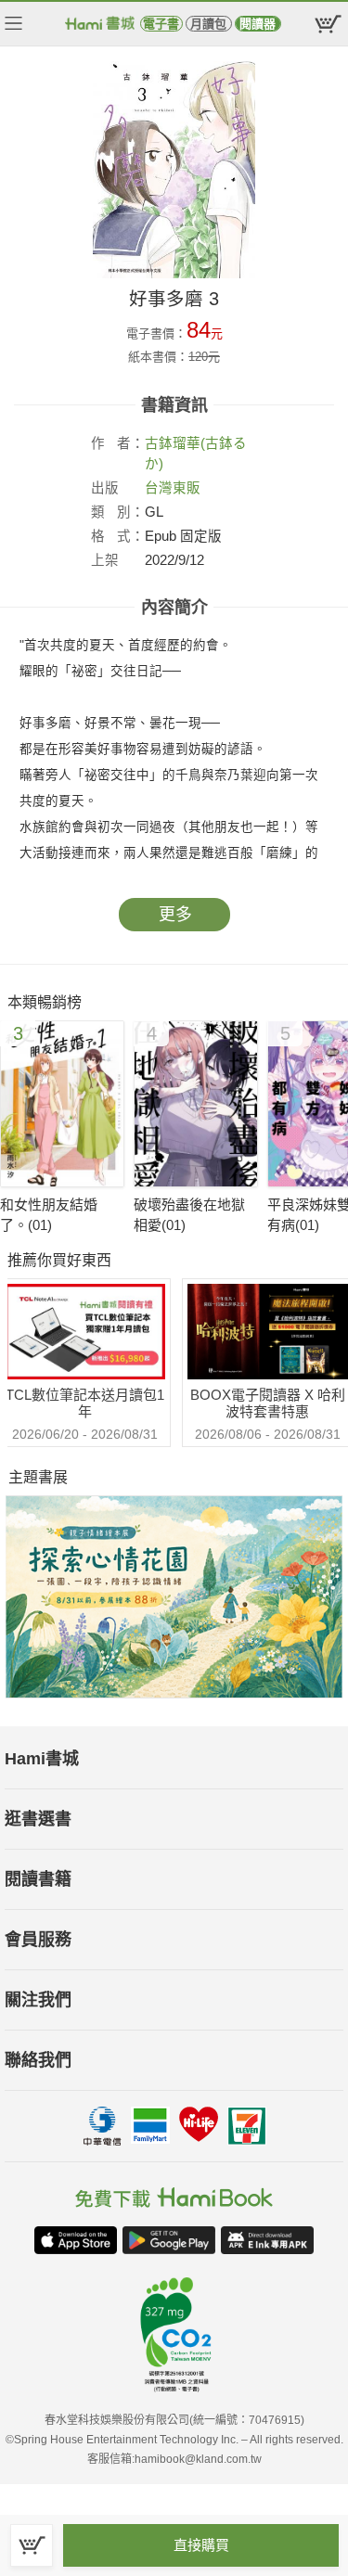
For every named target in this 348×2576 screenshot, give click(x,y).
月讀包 (208, 24)
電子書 (161, 24)
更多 (175, 915)
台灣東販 (173, 488)
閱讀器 (258, 24)
